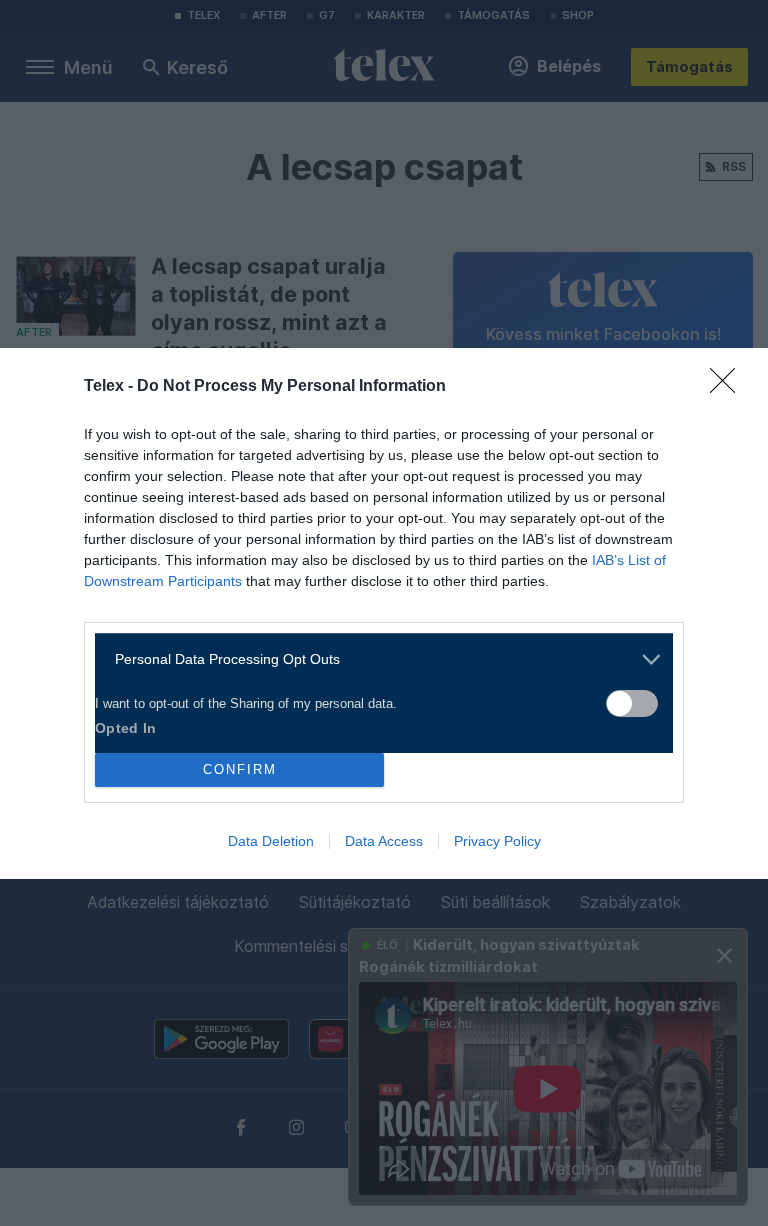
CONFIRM (240, 769)
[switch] (632, 703)
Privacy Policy (497, 841)
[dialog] (384, 613)
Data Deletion (271, 841)
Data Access (384, 841)
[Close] (729, 387)
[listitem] (376, 659)
